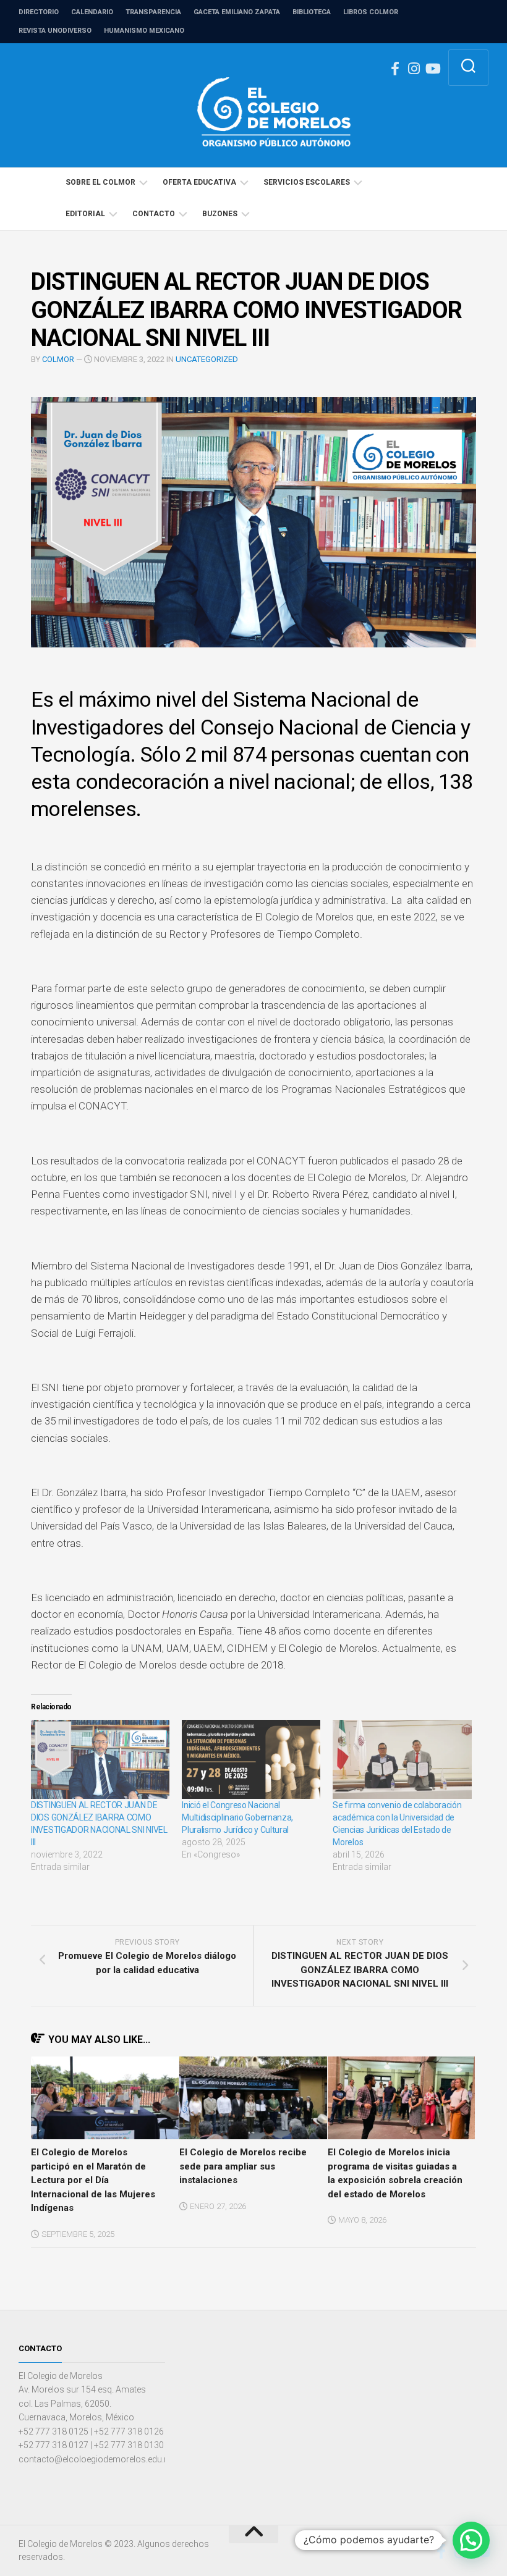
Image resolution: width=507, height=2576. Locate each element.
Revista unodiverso (55, 31)
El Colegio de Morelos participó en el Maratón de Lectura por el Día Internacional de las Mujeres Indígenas (93, 2180)
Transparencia (153, 12)
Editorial (85, 214)
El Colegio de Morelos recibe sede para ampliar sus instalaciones (243, 2166)
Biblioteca (312, 12)
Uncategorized (207, 359)
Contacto (154, 214)
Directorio (39, 12)
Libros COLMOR (371, 12)
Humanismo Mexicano (144, 31)
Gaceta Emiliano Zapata (237, 12)
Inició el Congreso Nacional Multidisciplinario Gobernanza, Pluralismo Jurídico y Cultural (237, 1817)
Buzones (220, 214)
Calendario (92, 12)
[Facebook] (395, 69)
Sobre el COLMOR (100, 182)
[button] (471, 2540)
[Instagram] (414, 69)
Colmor (58, 359)
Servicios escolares (307, 182)
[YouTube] (432, 69)
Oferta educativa (199, 182)
